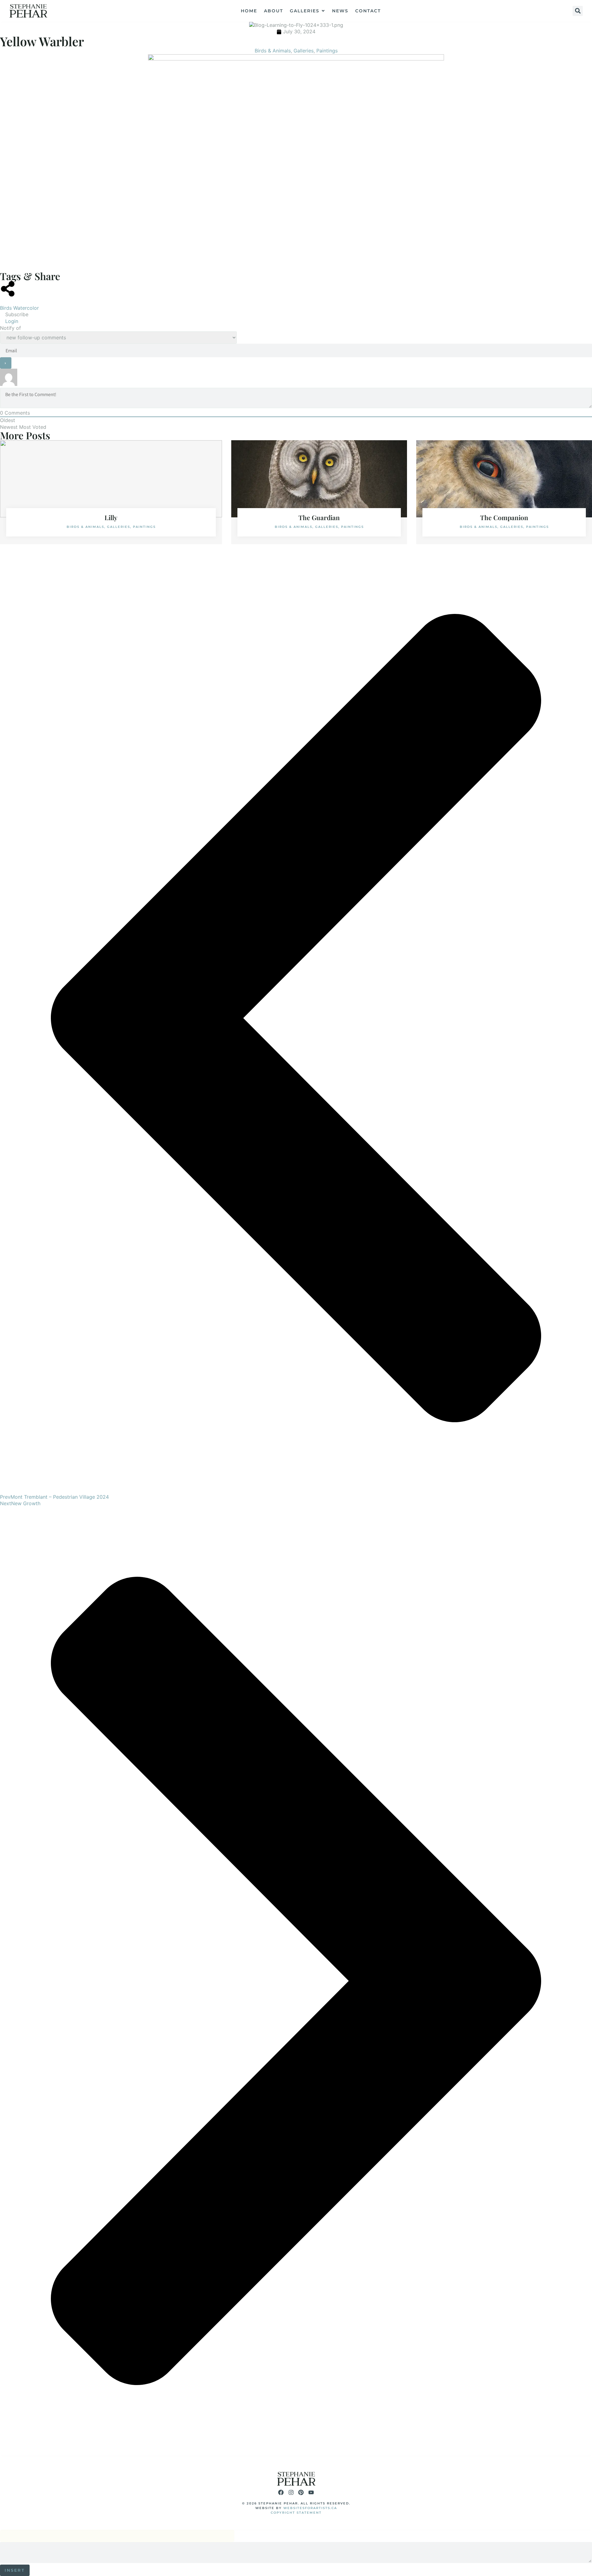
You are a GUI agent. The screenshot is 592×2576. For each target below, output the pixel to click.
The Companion (504, 517)
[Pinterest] (301, 2492)
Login (11, 321)
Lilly (111, 517)
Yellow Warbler (42, 41)
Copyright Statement (296, 2513)
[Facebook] (281, 2492)
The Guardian (319, 517)
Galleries (304, 51)
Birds (6, 308)
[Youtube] (311, 2492)
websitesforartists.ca (310, 2508)
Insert (15, 2570)
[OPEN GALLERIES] (323, 11)
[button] (578, 11)
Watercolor (26, 308)
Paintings (327, 51)
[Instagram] (291, 2492)
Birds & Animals (273, 51)
